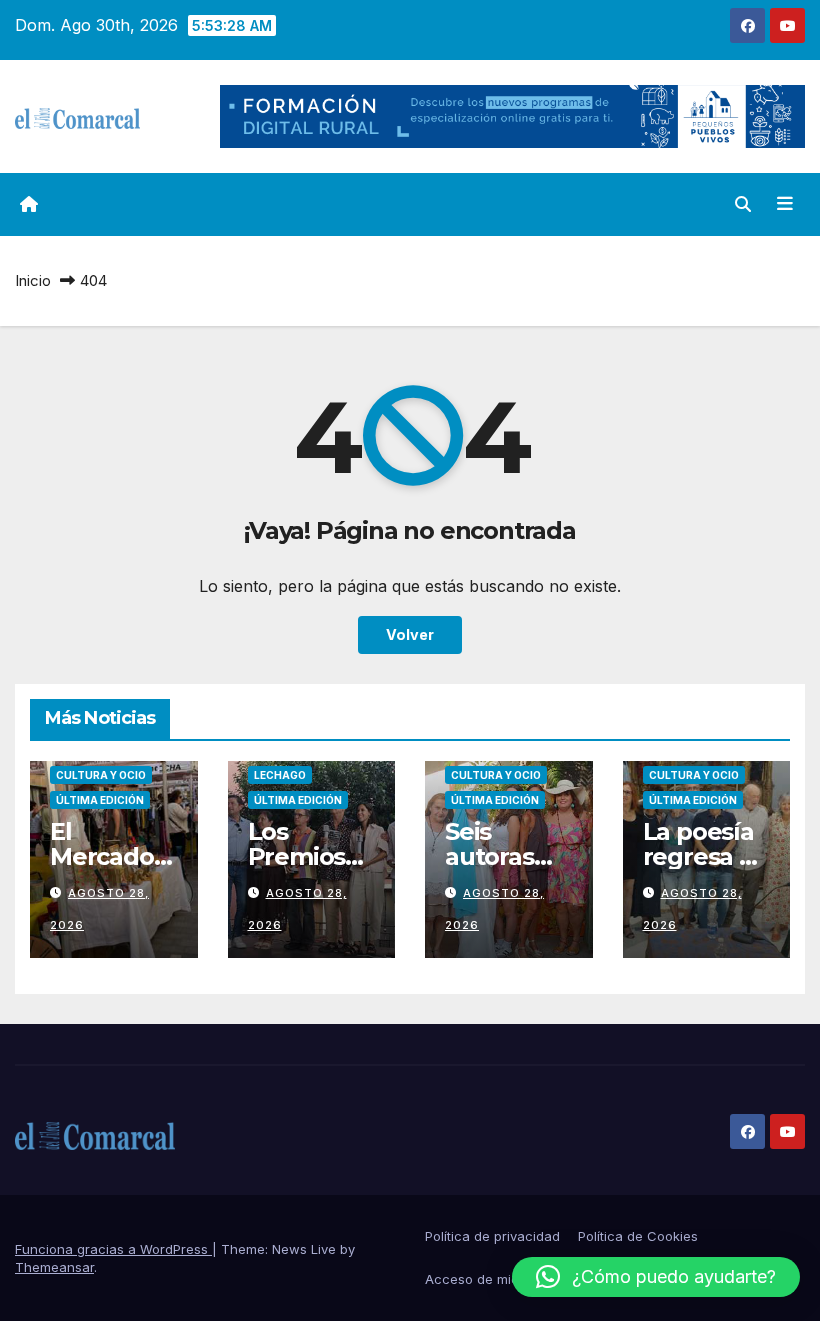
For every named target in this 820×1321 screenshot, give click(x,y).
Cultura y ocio (101, 775)
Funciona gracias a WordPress (113, 1249)
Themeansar (54, 1267)
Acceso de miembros (491, 1279)
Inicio (33, 280)
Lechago (280, 775)
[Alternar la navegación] (785, 204)
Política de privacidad (492, 1236)
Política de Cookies (638, 1236)
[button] (743, 204)
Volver (410, 634)
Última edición (100, 800)
